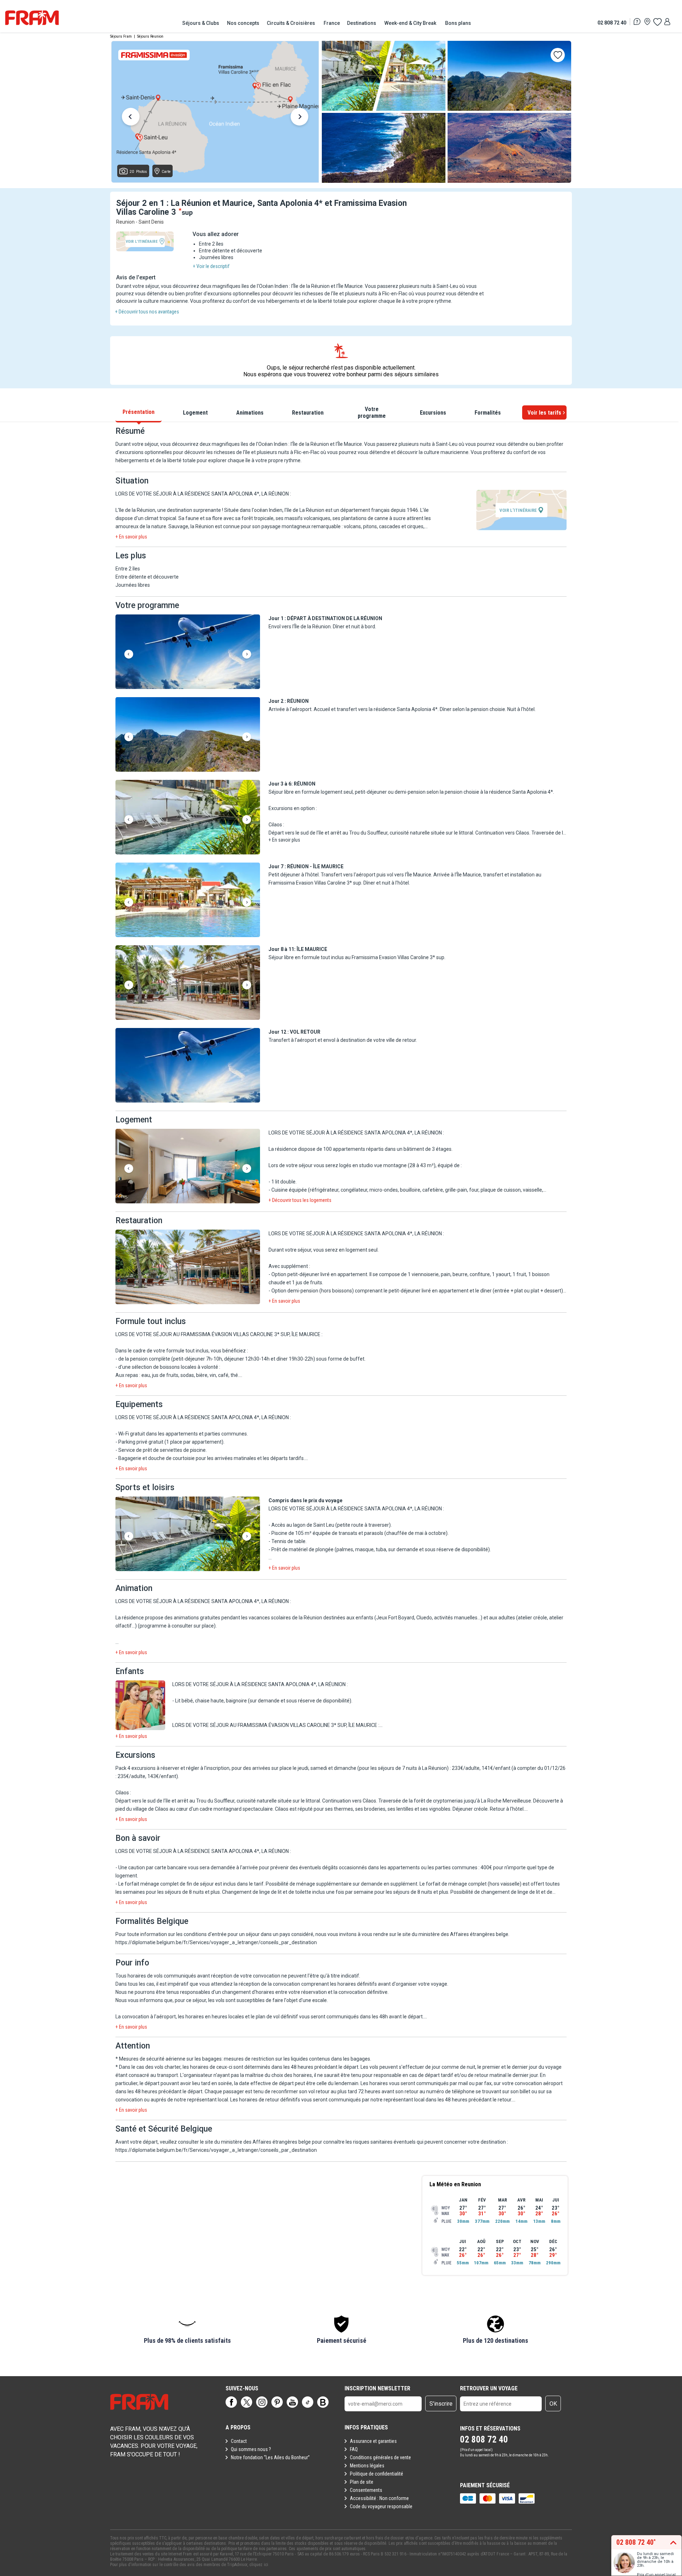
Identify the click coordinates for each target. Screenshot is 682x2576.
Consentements (366, 2490)
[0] (657, 22)
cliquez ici (259, 2565)
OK (553, 2404)
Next (299, 118)
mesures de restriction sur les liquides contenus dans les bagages (297, 2059)
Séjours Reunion (150, 36)
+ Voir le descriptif (211, 266)
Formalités (488, 413)
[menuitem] (201, 23)
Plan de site (362, 2482)
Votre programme (372, 412)
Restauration (308, 413)
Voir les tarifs (544, 413)
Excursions (433, 413)
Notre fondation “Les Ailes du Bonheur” (270, 2457)
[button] (188, 652)
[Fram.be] (32, 18)
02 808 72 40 (612, 23)
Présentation (139, 412)
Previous (131, 118)
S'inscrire (441, 2404)
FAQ (354, 2449)
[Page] (231, 2402)
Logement (195, 413)
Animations (250, 413)
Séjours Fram (121, 36)
